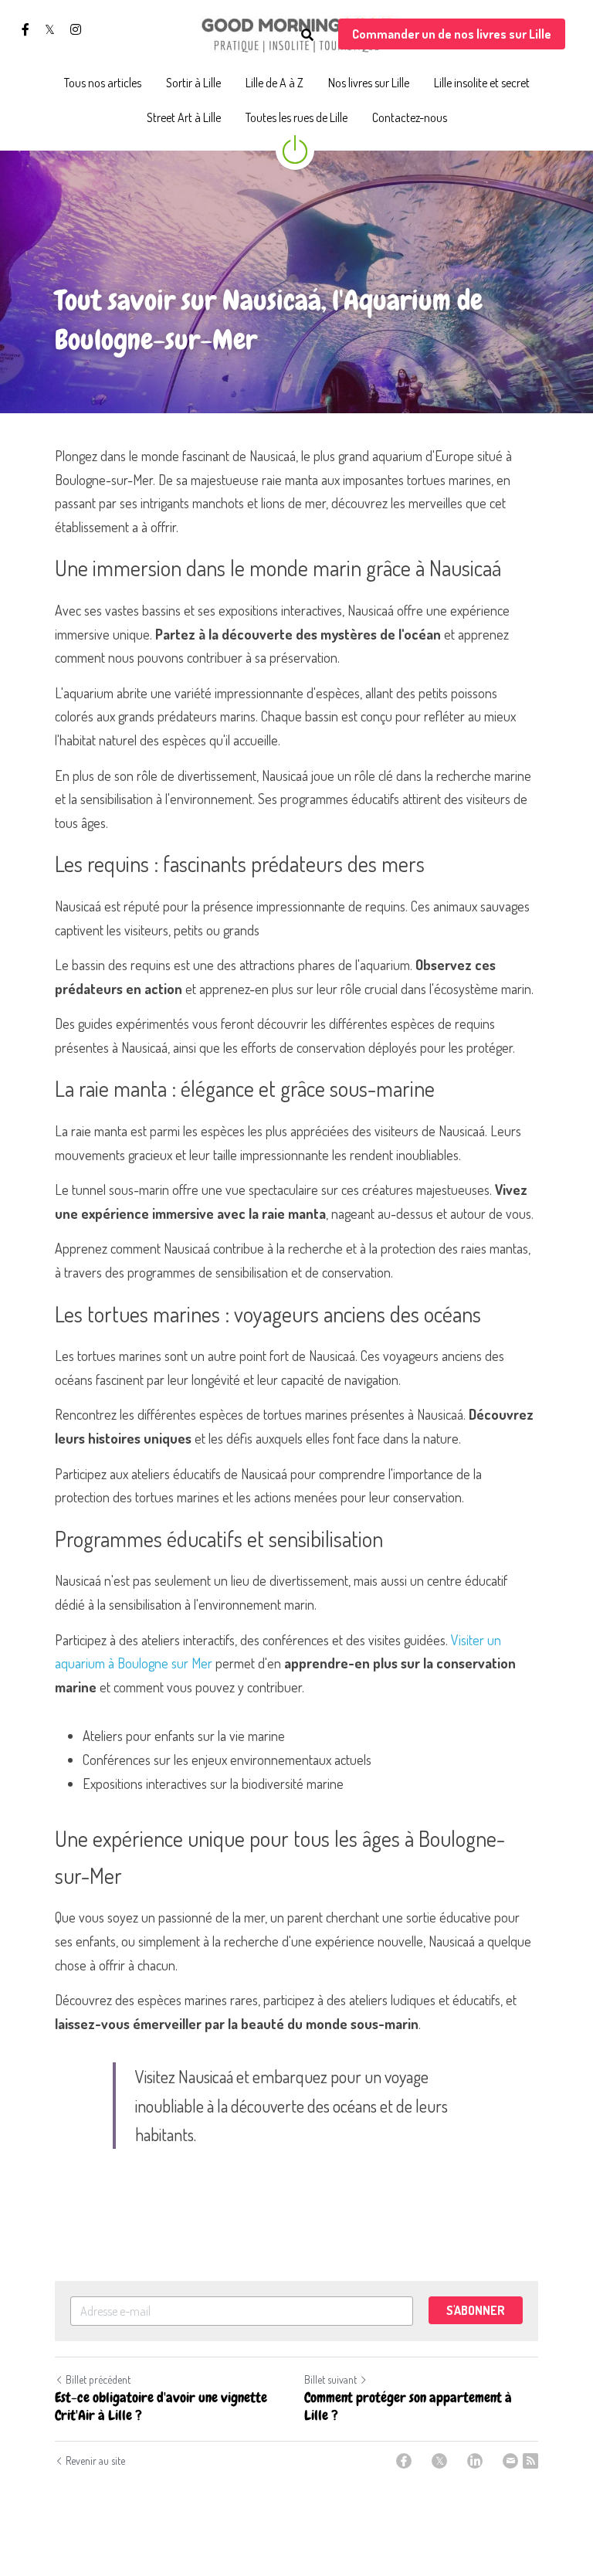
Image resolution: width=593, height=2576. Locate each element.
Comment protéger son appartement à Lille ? (408, 2406)
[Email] (510, 2461)
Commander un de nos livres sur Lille (452, 34)
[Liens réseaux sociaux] (25, 29)
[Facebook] (404, 2461)
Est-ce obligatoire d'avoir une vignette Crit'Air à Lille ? (161, 2406)
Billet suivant (330, 2379)
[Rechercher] (307, 35)
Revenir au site (95, 2461)
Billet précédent (98, 2379)
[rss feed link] (530, 2461)
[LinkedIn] (475, 2461)
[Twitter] (439, 2461)
